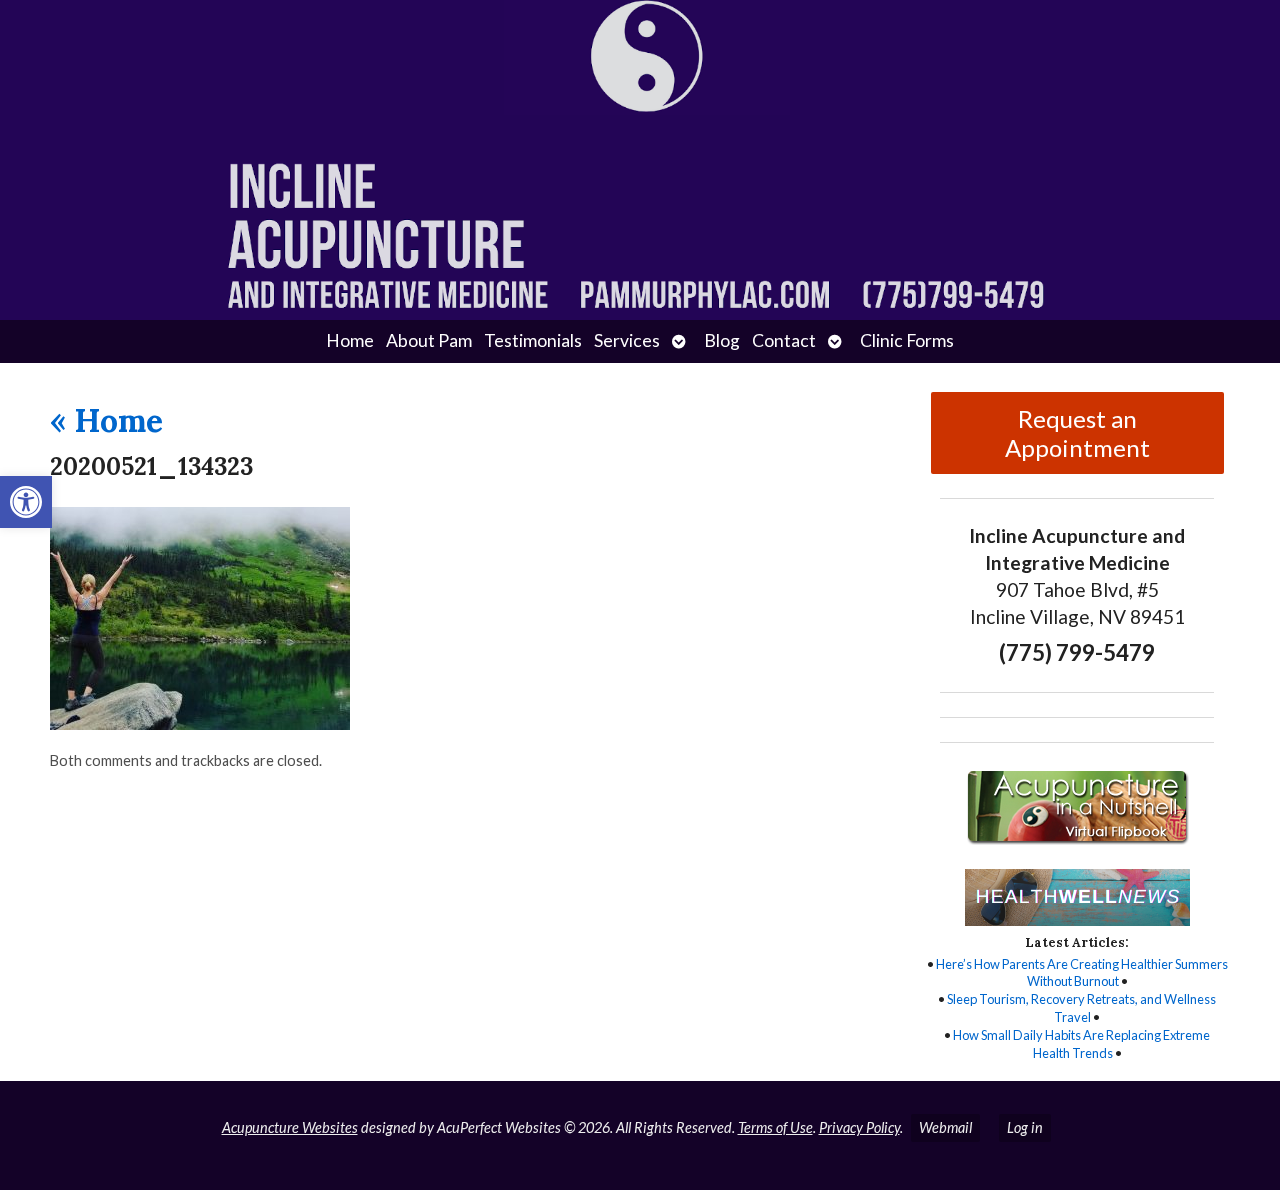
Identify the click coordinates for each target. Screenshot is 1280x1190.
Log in (1025, 1127)
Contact (784, 340)
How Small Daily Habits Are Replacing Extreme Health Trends (1081, 1044)
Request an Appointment (1077, 433)
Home (350, 340)
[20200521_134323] (200, 723)
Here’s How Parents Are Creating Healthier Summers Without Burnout (1082, 973)
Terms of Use (775, 1127)
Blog (722, 340)
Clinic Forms (907, 340)
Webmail (945, 1127)
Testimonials (533, 340)
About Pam (429, 340)
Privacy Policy (859, 1127)
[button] (26, 502)
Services (627, 340)
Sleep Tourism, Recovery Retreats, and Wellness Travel (1081, 1008)
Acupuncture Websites (290, 1127)
